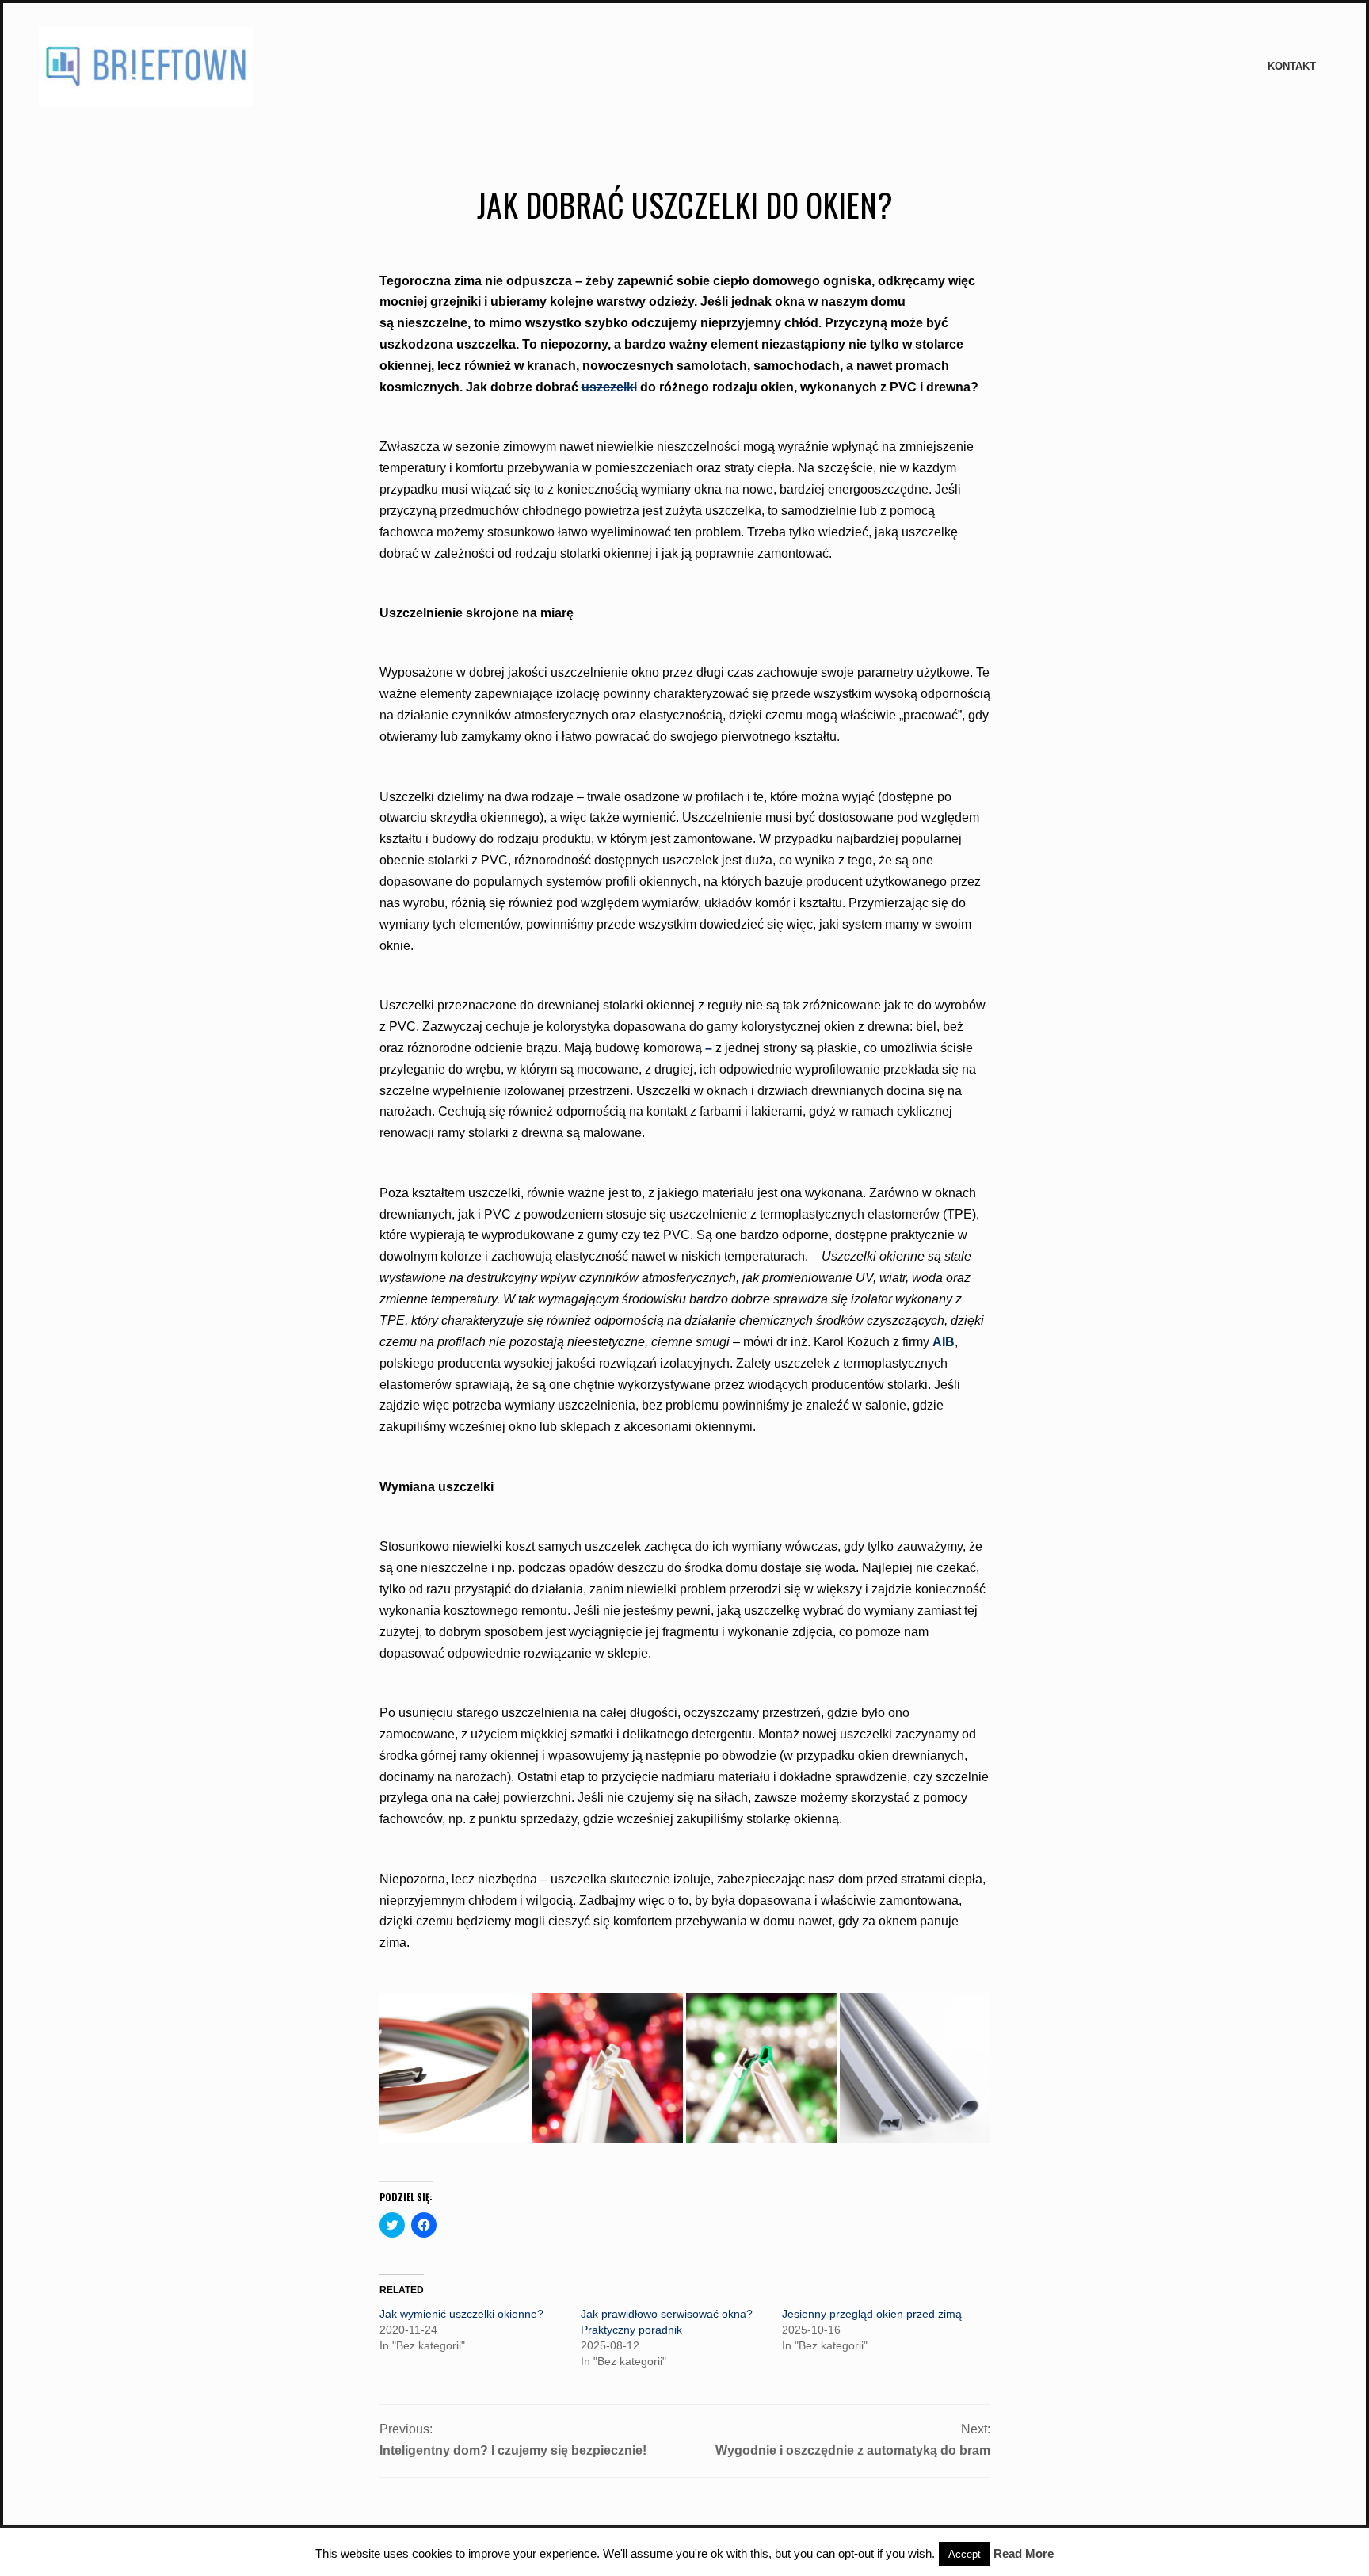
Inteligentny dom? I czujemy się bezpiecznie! (513, 2450)
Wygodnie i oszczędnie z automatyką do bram (853, 2450)
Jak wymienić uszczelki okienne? (461, 2314)
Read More (1024, 2553)
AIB (944, 1342)
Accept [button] (965, 2554)
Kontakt (1292, 66)
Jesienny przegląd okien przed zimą (872, 2314)
